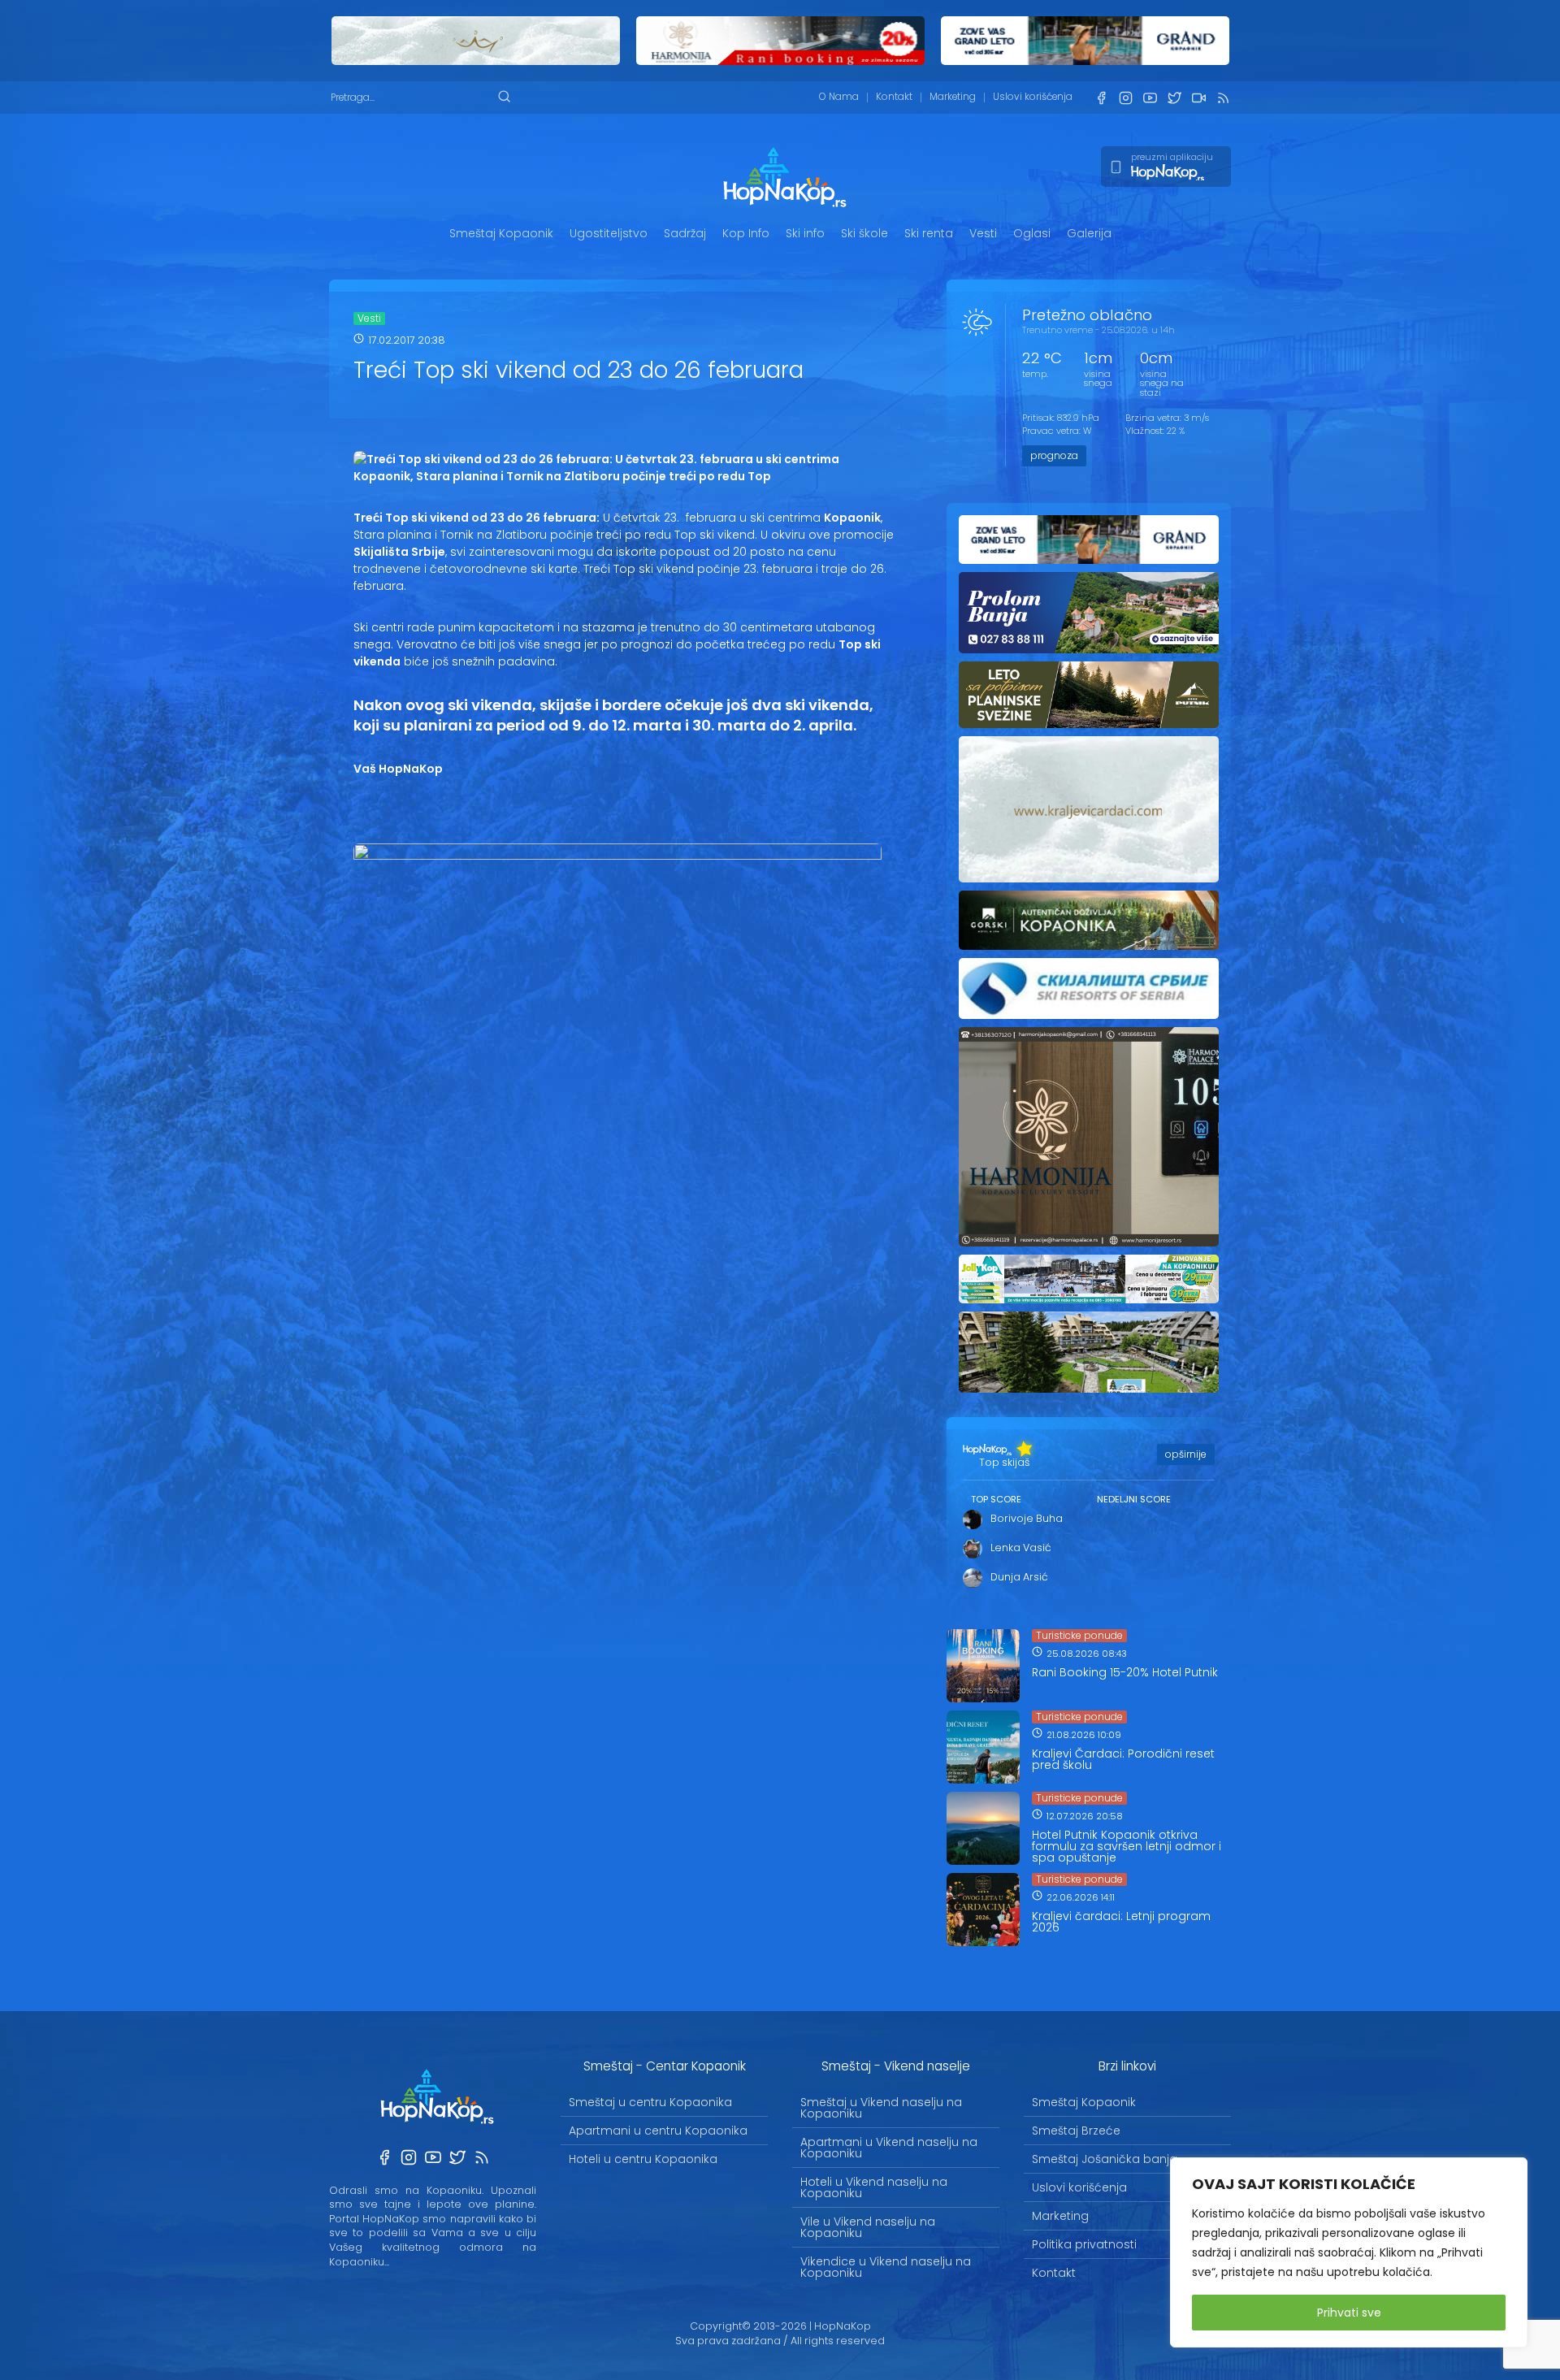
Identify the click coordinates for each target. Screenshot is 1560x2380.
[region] (1349, 2252)
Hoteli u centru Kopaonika (643, 2159)
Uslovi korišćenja (1033, 97)
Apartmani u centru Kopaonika (658, 2131)
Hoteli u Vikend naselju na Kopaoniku (874, 2187)
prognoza (1054, 455)
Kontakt (894, 97)
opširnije (1186, 1454)
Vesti (983, 233)
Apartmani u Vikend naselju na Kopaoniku (889, 2148)
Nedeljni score (1134, 1499)
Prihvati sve (1349, 2313)
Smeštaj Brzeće (1076, 2131)
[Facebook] (1101, 98)
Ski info (805, 233)
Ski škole (864, 233)
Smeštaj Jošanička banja (1105, 2159)
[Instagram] (1125, 98)
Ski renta (929, 233)
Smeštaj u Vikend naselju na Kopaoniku (881, 2108)
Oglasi (1032, 233)
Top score (996, 1499)
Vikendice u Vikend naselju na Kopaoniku (886, 2267)
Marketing (953, 97)
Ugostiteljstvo (609, 233)
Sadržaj (685, 233)
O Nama (839, 97)
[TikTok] (1198, 98)
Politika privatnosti (1084, 2244)
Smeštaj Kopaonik (501, 233)
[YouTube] (1150, 98)
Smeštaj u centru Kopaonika (650, 2102)
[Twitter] (1174, 98)
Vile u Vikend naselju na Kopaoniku (868, 2227)
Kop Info (746, 233)
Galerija (1089, 233)
